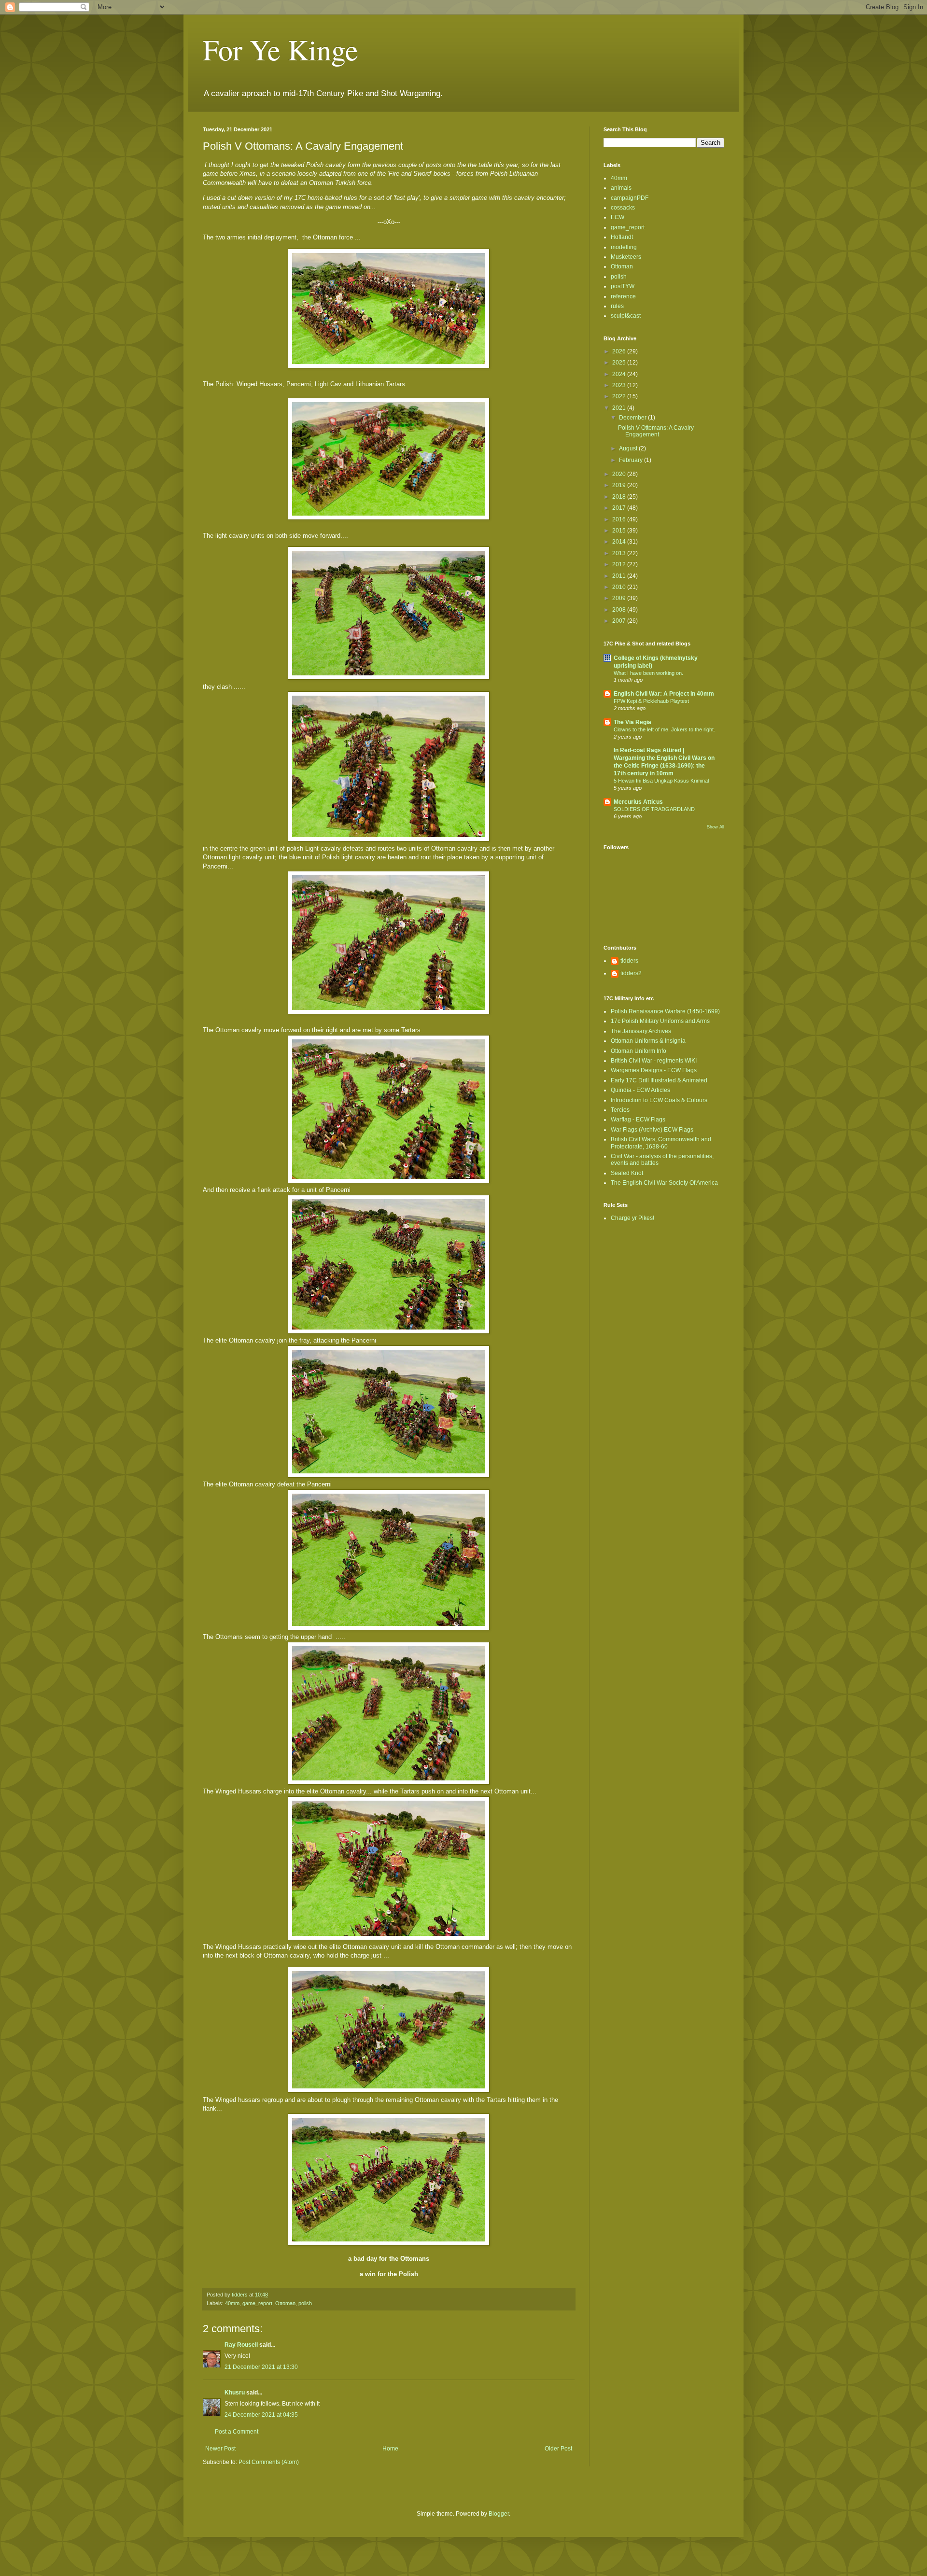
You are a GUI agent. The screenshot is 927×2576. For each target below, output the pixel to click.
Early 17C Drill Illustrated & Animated (659, 1080)
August (629, 448)
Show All (716, 827)
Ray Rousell (241, 2345)
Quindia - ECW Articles (640, 1090)
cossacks (623, 208)
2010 (620, 587)
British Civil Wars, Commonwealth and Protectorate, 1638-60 (661, 1143)
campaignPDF (630, 198)
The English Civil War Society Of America (664, 1183)
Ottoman (285, 2303)
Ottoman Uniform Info (639, 1051)
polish (305, 2303)
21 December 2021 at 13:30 (261, 2367)
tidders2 (631, 973)
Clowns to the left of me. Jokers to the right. (664, 729)
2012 (620, 564)
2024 (620, 374)
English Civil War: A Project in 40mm (664, 694)
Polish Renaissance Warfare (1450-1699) (665, 1011)
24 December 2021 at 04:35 (261, 2415)
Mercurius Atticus (638, 802)
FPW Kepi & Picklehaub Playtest (651, 701)
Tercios (620, 1110)
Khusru (235, 2393)
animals (621, 188)
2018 (620, 497)
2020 (620, 474)
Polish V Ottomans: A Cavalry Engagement (656, 431)
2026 (620, 351)
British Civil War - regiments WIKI (654, 1061)
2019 (620, 485)
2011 (620, 576)
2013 (620, 553)
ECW (618, 217)
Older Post (558, 2449)
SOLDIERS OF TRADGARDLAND (654, 809)
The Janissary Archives (641, 1031)
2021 (620, 408)
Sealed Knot (627, 1173)
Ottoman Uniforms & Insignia (648, 1041)
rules (617, 306)
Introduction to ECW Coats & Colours (659, 1100)
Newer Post (220, 2449)
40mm (232, 2303)
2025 (620, 363)
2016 (620, 519)
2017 (620, 508)
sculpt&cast (626, 316)
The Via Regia (632, 722)
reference (623, 296)
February (632, 460)
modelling (624, 247)
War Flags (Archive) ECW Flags (652, 1130)
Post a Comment (237, 2432)
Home (390, 2449)
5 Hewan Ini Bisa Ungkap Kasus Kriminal (661, 781)
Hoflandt (622, 237)
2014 (620, 542)
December (633, 418)
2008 (620, 610)
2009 (620, 598)
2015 (620, 531)
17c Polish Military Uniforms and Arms (660, 1021)
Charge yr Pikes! (632, 1218)
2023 (620, 385)
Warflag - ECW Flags (638, 1120)
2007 (620, 621)
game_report (257, 2303)
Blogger (499, 2514)
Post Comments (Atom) (269, 2462)
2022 (620, 396)
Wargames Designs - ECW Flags (654, 1070)
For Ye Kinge (281, 49)
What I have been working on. (648, 673)
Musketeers (626, 257)
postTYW (623, 286)
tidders (629, 961)
